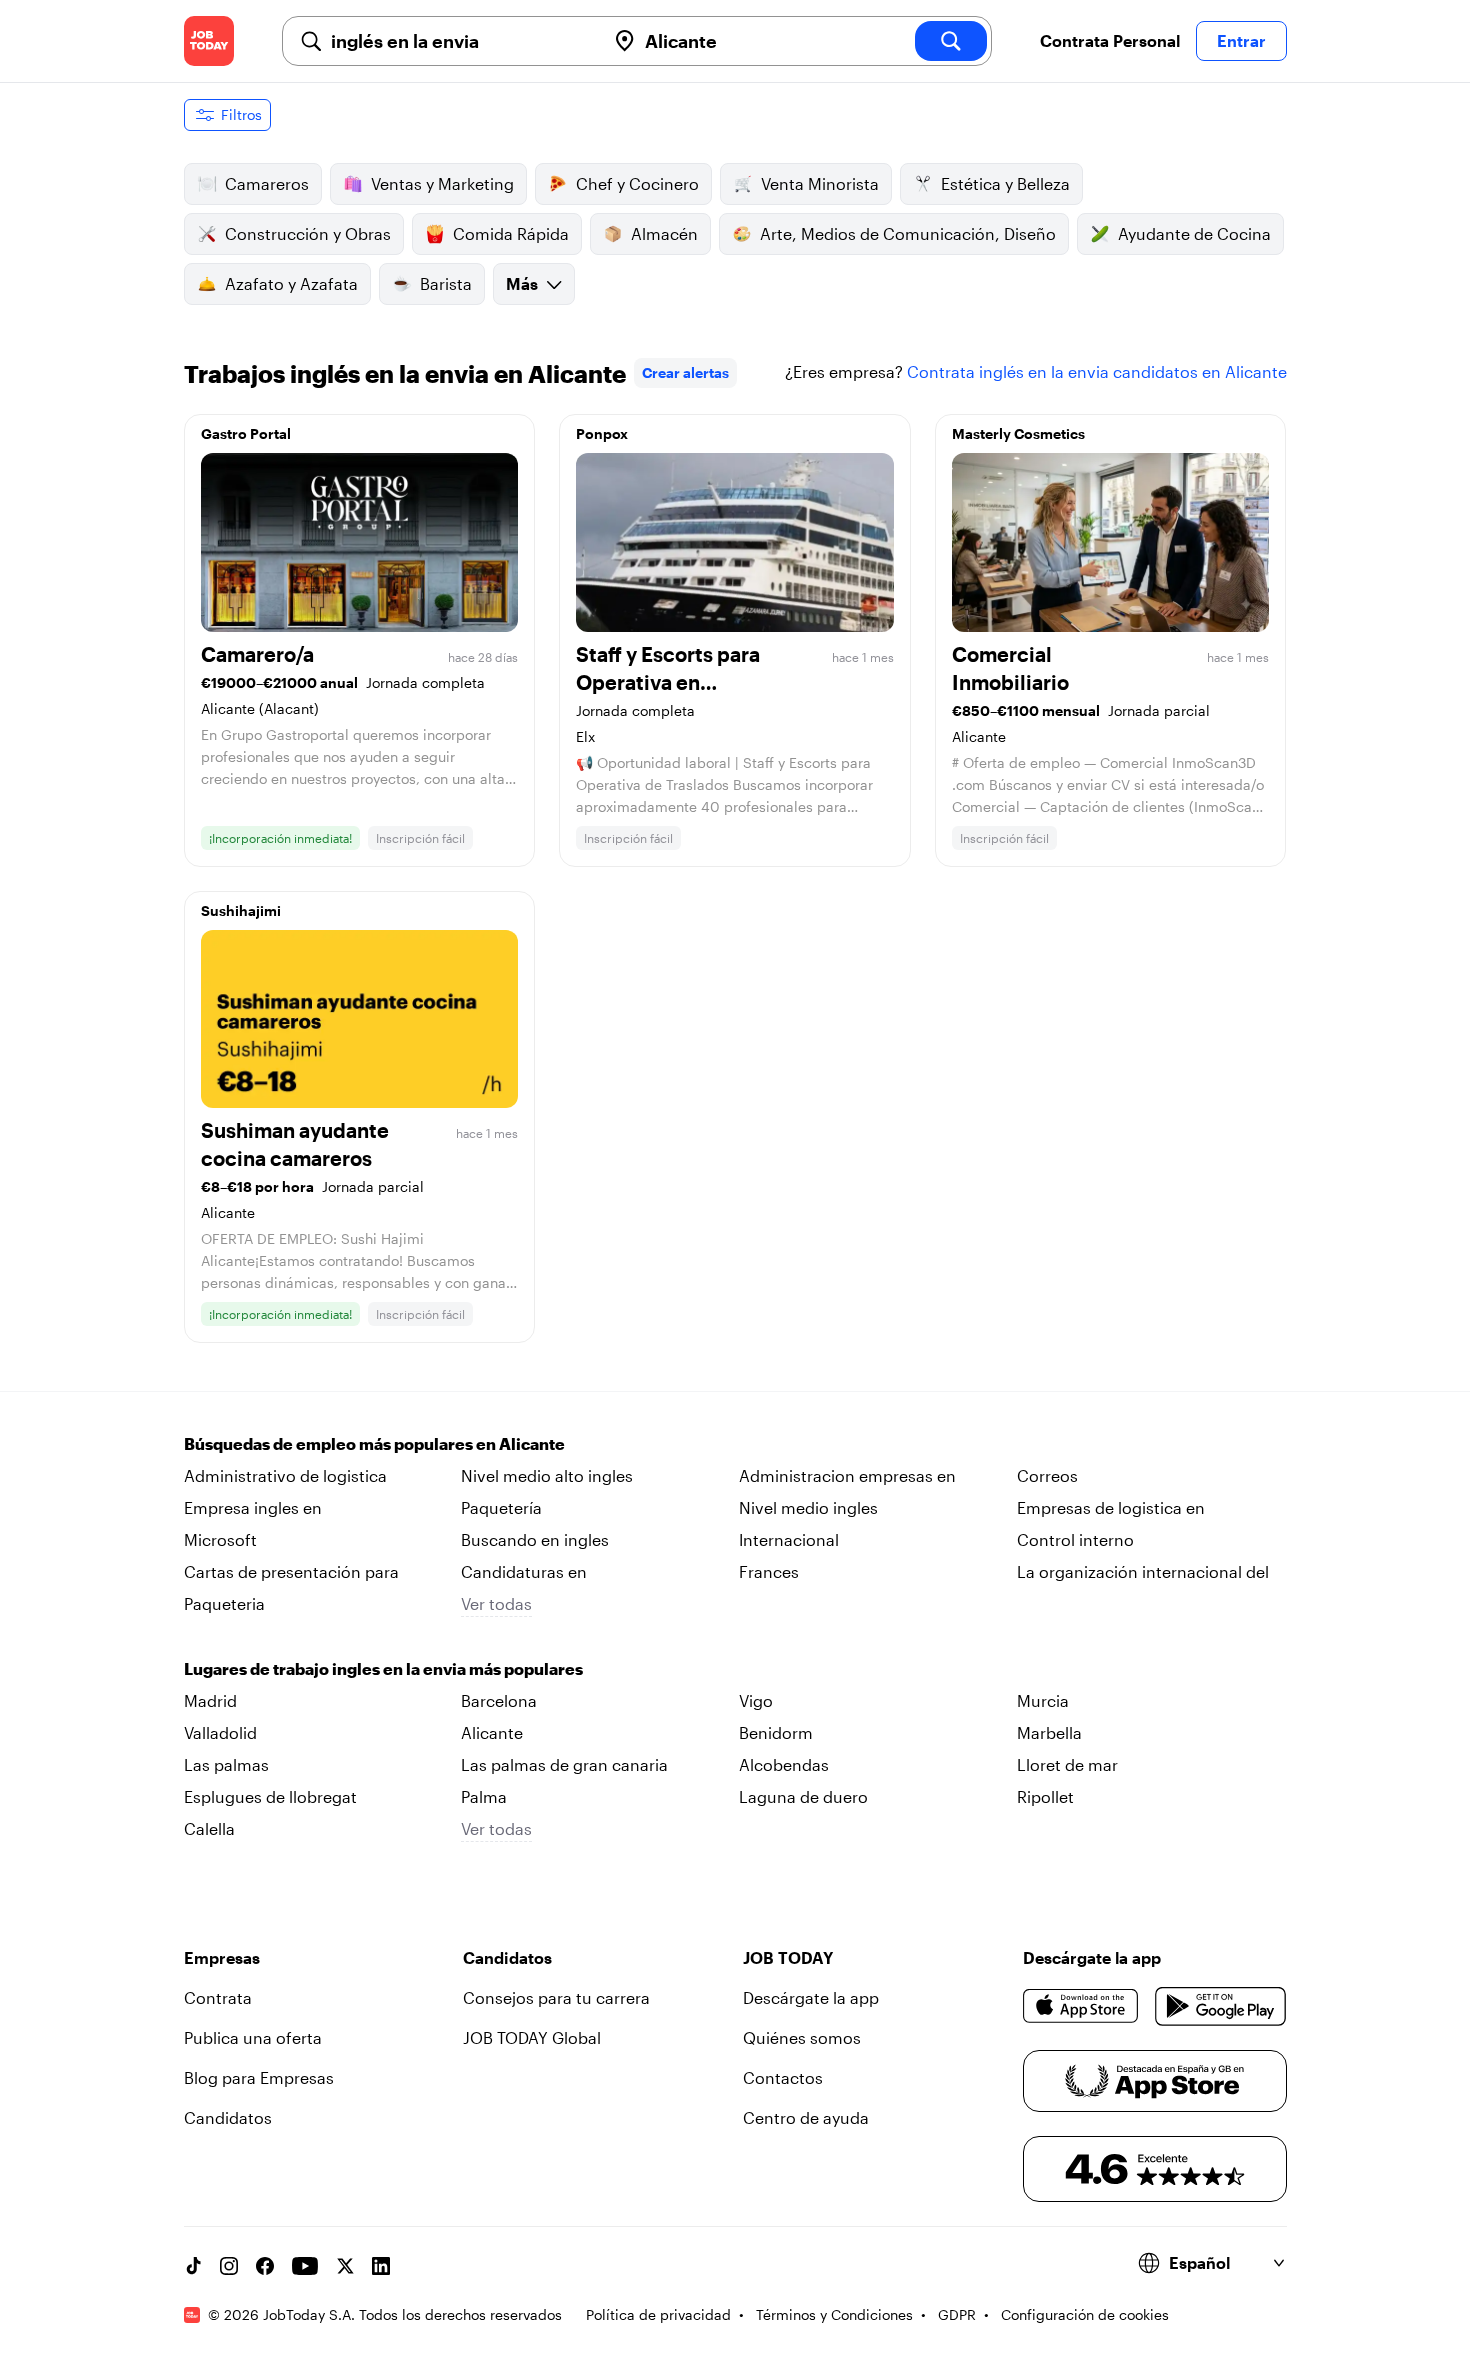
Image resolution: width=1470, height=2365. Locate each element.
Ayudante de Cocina (1194, 233)
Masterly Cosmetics (1018, 433)
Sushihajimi (241, 910)
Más (522, 283)
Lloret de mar (1067, 1764)
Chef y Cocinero (637, 183)
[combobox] (460, 41)
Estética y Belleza (1005, 183)
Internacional (789, 1539)
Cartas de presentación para (291, 1571)
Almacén (664, 233)
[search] (951, 41)
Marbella (1049, 1732)
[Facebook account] (265, 2266)
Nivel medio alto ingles (547, 1475)
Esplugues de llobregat (270, 1796)
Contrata (218, 1997)
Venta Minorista (820, 183)
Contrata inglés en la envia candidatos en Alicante (1097, 371)
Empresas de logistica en (1111, 1507)
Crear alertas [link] (685, 372)
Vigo (756, 1700)
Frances (769, 1571)
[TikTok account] (193, 2266)
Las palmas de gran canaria (564, 1764)
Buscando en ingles (535, 1539)
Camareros (267, 183)
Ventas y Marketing (442, 183)
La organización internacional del (1143, 1571)
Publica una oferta (253, 2037)
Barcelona (499, 1700)
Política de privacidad (658, 2314)
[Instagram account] (229, 2266)
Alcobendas (784, 1764)
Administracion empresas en (847, 1475)
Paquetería (501, 1507)
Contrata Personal (1110, 40)
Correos (1047, 1475)
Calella (209, 1828)
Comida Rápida (511, 233)
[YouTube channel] (305, 2266)
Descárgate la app (811, 1997)
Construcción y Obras (308, 233)
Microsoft (220, 1539)
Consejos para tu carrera (556, 1997)
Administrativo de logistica (285, 1475)
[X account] (345, 2266)
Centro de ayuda (806, 2117)
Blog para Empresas (259, 2077)
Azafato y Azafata (291, 283)
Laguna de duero (803, 1796)
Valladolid (220, 1732)
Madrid (210, 1700)
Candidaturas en (524, 1571)
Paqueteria (224, 1603)
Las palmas (226, 1764)
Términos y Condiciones (834, 2314)
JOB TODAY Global (532, 2037)
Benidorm (776, 1732)
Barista (446, 283)
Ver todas (496, 1603)
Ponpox (602, 433)
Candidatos (228, 2117)
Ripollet (1045, 1796)
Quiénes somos (802, 2037)
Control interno (1075, 1539)
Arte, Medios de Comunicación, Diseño (908, 233)
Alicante (492, 1732)
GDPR (957, 2314)
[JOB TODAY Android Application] (1220, 2006)
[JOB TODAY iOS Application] (1081, 2006)
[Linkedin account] (381, 2266)
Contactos (783, 2077)
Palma (484, 1796)
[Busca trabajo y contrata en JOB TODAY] (209, 41)
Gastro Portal (246, 433)
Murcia (1043, 1700)
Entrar (1241, 40)
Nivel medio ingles (808, 1507)
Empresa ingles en (253, 1507)
